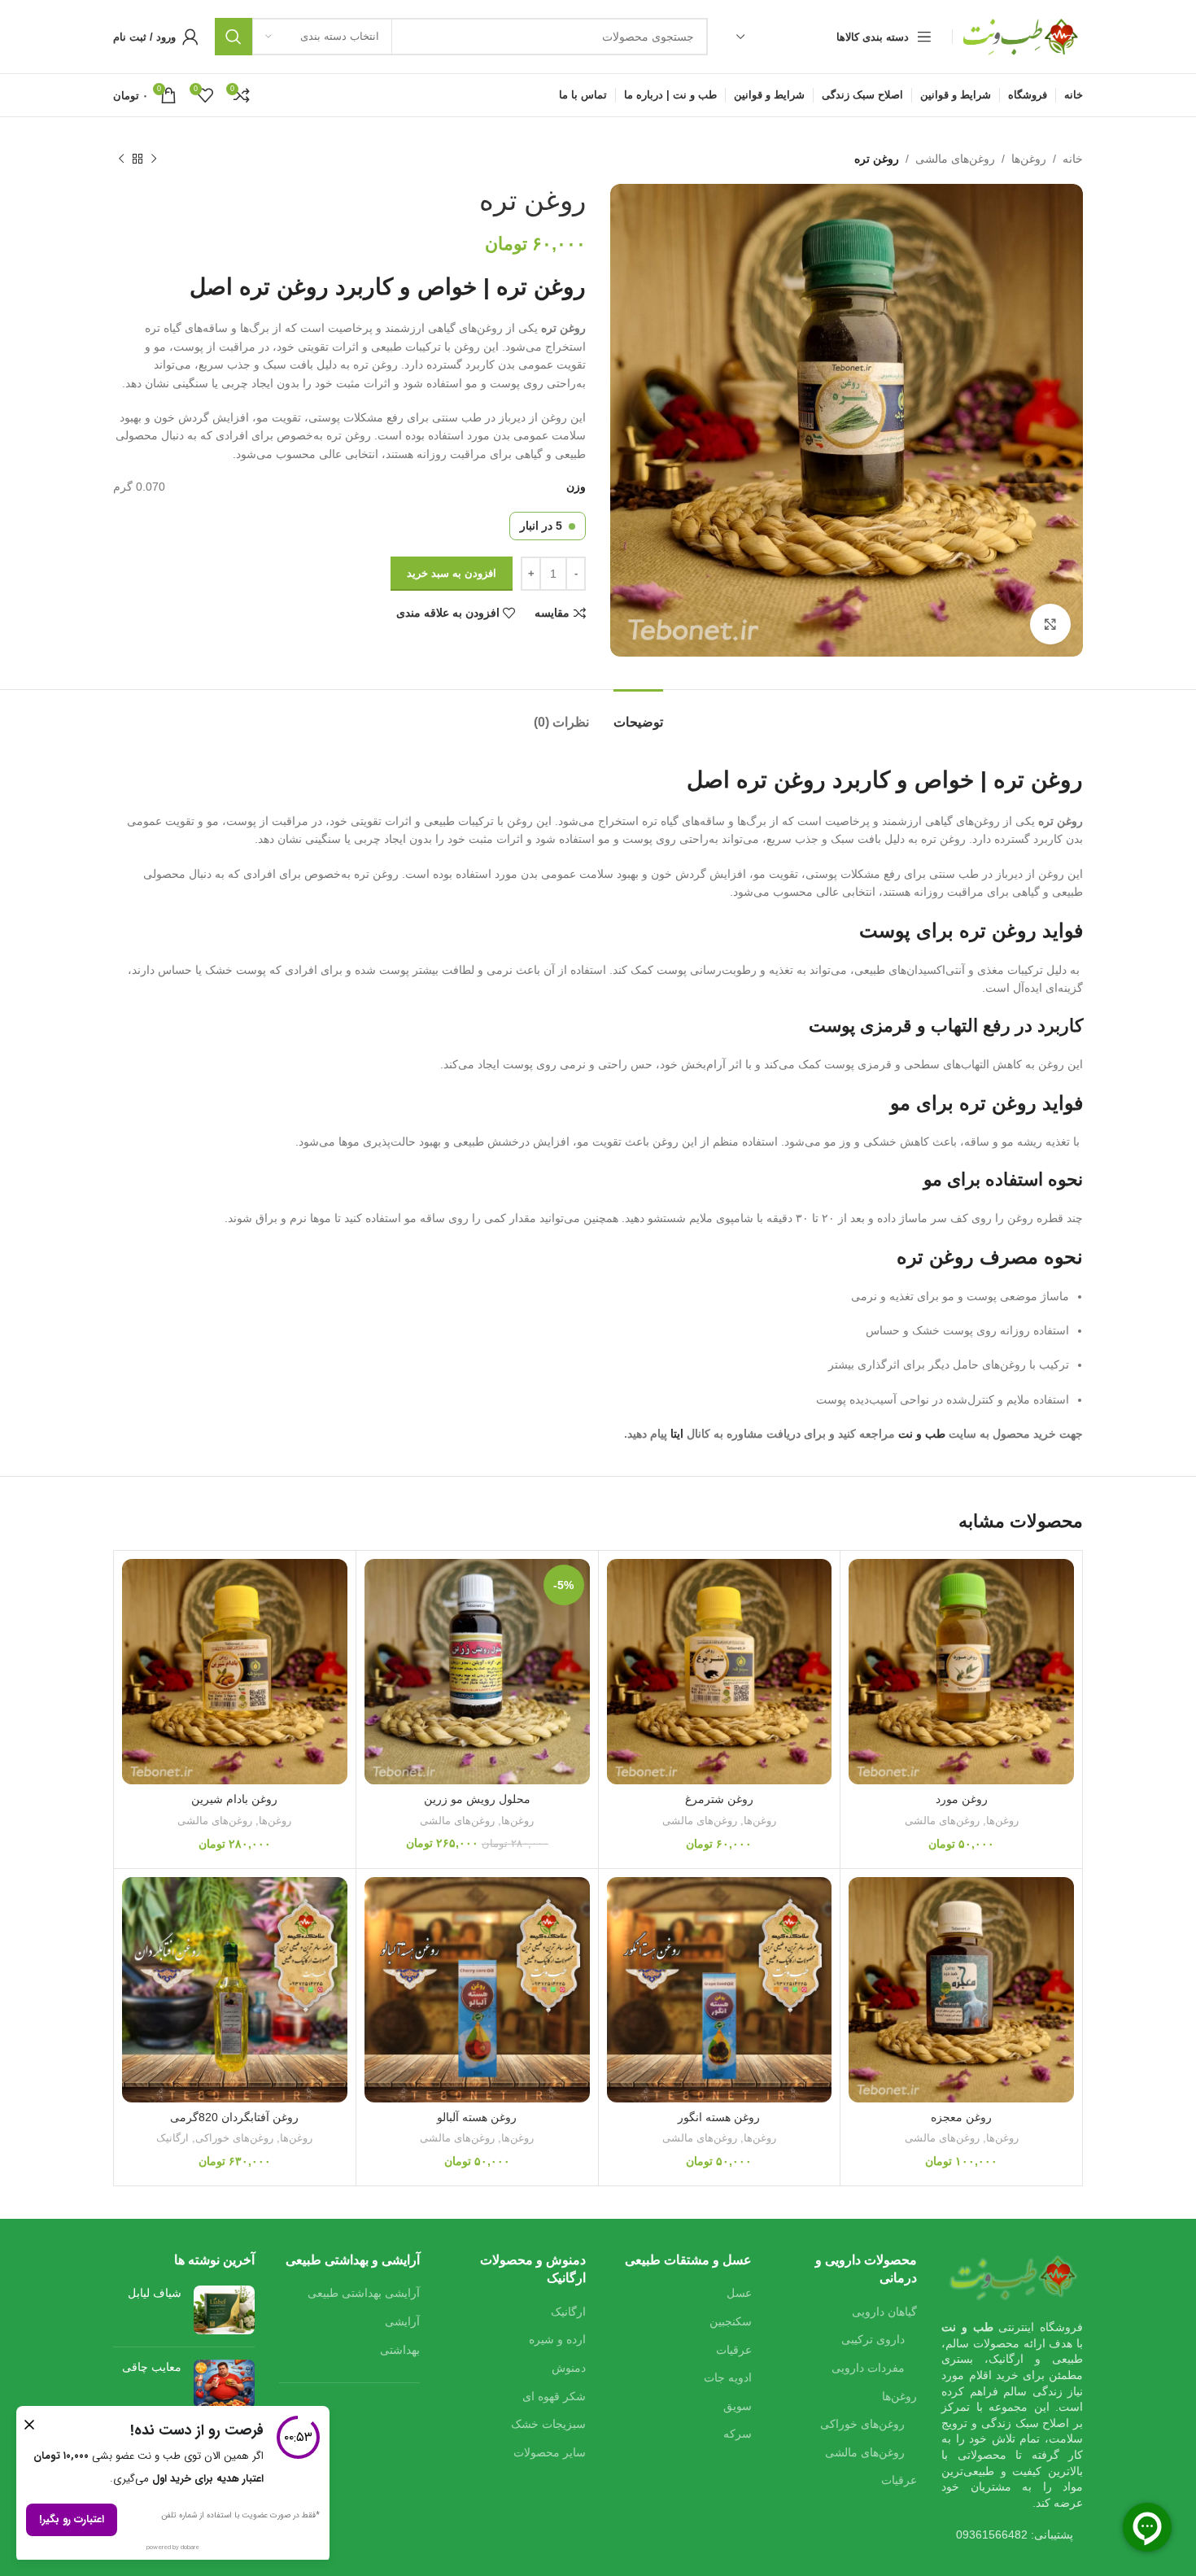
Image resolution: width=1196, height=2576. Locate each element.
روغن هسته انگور (719, 2117)
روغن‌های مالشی (955, 159)
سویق (738, 2406)
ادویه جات (728, 2377)
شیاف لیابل (155, 2293)
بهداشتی (400, 2350)
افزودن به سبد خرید (452, 573)
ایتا (679, 1434)
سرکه (738, 2434)
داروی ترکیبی (873, 2339)
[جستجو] (234, 37)
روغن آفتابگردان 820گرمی (234, 2117)
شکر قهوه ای (554, 2396)
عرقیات (899, 2480)
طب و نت (922, 1434)
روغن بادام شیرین (234, 1799)
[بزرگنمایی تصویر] (1050, 624)
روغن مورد (962, 1799)
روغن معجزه (961, 2117)
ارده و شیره (557, 2339)
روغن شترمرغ (719, 1799)
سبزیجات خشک (548, 2424)
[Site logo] (1022, 36)
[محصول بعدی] (121, 159)
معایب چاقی (152, 2367)
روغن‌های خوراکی (234, 2138)
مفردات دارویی (868, 2368)
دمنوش (569, 2368)
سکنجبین (731, 2321)
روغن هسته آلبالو (477, 2117)
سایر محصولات (550, 2452)
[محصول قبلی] (154, 159)
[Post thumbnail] (224, 2310)
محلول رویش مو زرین (477, 1799)
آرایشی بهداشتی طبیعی (364, 2293)
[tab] (638, 714)
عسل (739, 2293)
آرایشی (402, 2321)
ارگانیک (172, 2138)
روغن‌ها (1029, 159)
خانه (1073, 159)
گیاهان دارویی (884, 2312)
